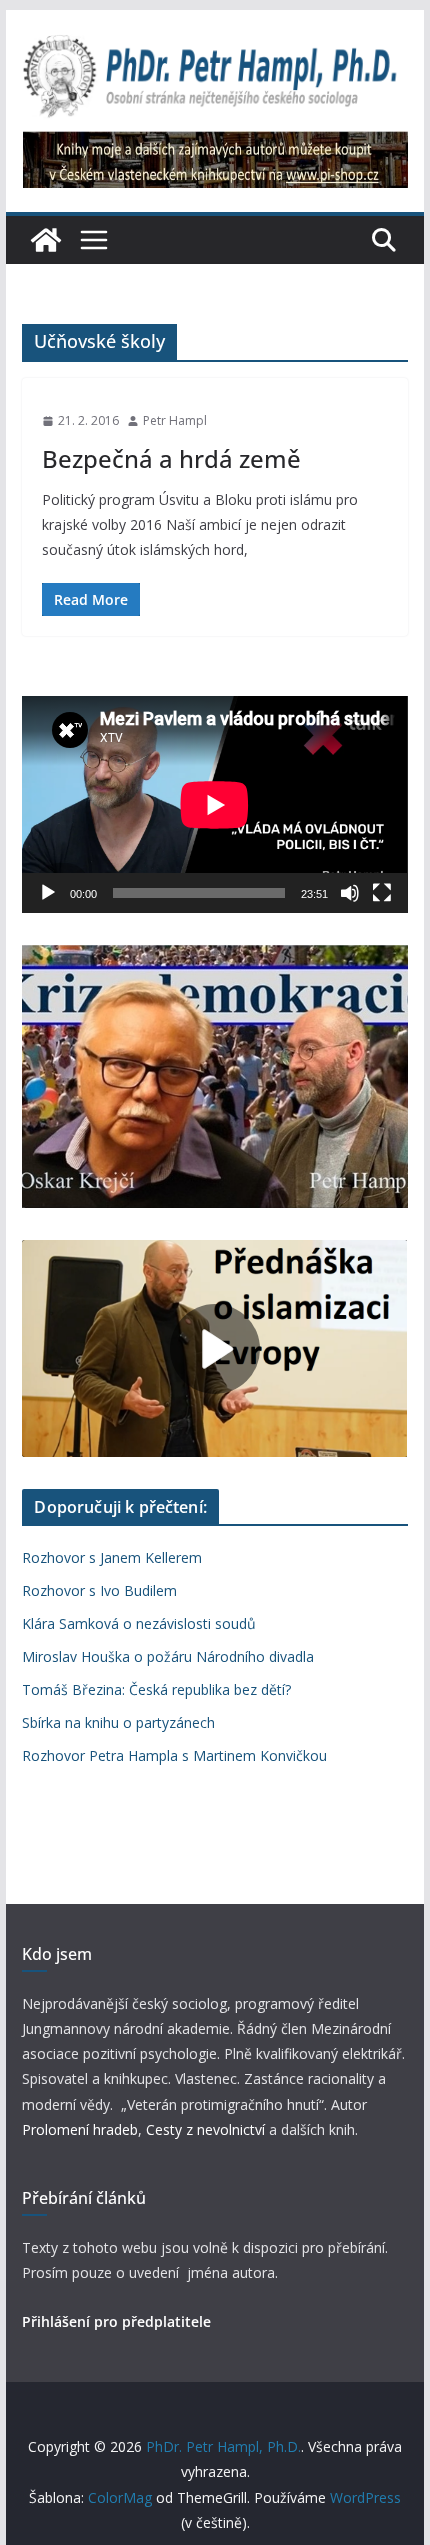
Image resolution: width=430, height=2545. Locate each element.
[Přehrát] (48, 893)
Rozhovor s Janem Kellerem (112, 1557)
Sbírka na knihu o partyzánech (118, 1722)
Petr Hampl (175, 420)
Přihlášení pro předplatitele (116, 2321)
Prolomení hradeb (80, 2129)
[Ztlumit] (350, 893)
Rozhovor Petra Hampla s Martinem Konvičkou (174, 1755)
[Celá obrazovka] (382, 893)
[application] (214, 804)
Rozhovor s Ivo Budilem (99, 1590)
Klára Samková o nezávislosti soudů (139, 1623)
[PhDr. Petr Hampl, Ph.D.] (46, 240)
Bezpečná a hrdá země (171, 458)
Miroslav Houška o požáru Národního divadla (168, 1656)
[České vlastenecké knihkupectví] (215, 145)
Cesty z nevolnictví (207, 2129)
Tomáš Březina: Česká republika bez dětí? (156, 1689)
